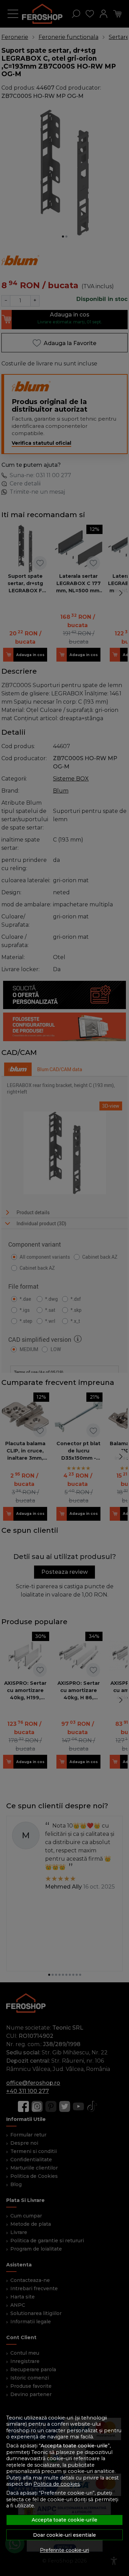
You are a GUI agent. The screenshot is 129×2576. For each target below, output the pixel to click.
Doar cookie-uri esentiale (64, 2535)
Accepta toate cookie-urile (64, 2520)
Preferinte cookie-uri (64, 2550)
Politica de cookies (57, 2484)
